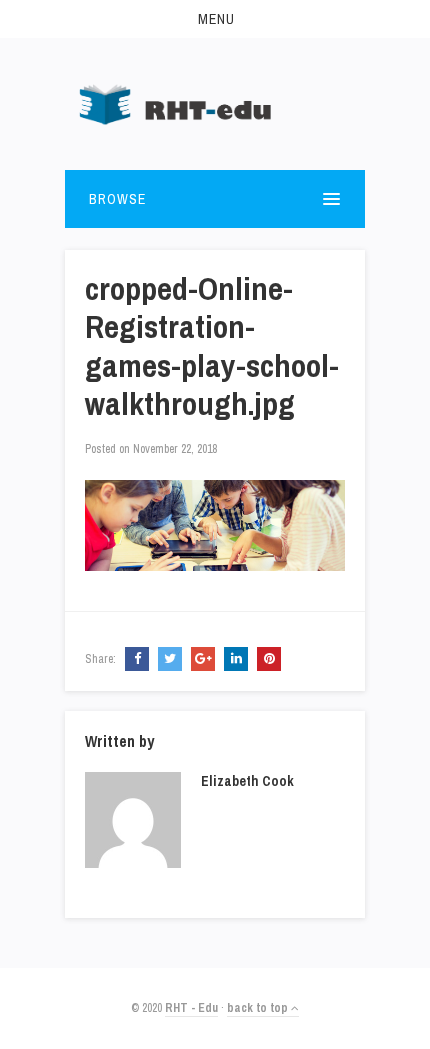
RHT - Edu (191, 1008)
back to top (259, 1008)
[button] (215, 19)
